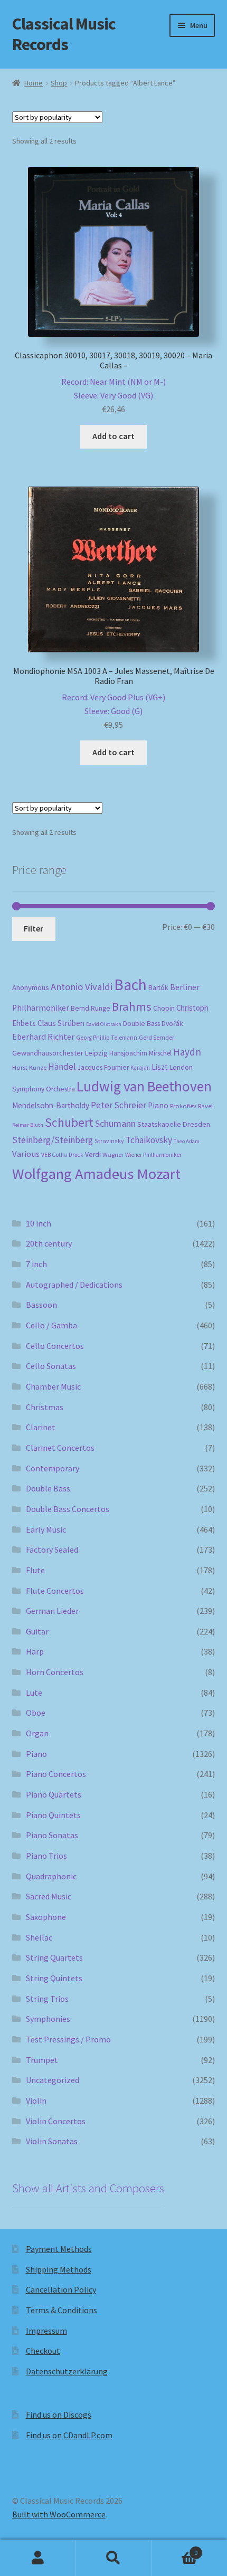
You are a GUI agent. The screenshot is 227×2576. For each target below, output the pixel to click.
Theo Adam (187, 1141)
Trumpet (42, 2060)
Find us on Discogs (59, 2415)
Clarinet (41, 1427)
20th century (49, 1243)
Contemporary (53, 1468)
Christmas (45, 1407)
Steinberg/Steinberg (53, 1140)
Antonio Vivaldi (82, 987)
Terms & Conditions (62, 2310)
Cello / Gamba (51, 1325)
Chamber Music (53, 1386)
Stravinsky (109, 1141)
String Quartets (54, 1957)
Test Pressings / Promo (68, 2039)
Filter (34, 928)
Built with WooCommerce (59, 2514)
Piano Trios (46, 1856)
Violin (36, 2100)
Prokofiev (183, 1106)
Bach (130, 985)
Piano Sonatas (52, 1835)
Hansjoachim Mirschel (140, 1053)
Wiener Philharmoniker (153, 1155)
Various (26, 1154)
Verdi (93, 1154)
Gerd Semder (157, 1037)
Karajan (140, 1068)
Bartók (158, 988)
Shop (59, 83)
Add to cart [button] (113, 436)
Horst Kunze (29, 1067)
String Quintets (54, 1978)
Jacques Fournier (103, 1067)
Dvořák (172, 1024)
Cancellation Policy (61, 2289)
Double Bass (141, 1024)
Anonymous (31, 987)
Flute (35, 1570)
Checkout (43, 2351)
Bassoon (41, 1305)
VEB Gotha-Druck (62, 1155)
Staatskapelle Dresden (174, 1124)
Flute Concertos (55, 1591)
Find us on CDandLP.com (69, 2435)
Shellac (39, 1937)
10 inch (39, 1223)
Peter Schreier (119, 1105)
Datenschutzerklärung (67, 2371)
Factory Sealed (52, 1550)
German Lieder (52, 1611)
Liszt (160, 1067)
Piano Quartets (54, 1794)
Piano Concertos (56, 1774)
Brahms (132, 1006)
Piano (158, 1105)
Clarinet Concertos (60, 1448)
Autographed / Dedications (74, 1285)
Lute (34, 1693)
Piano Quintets (53, 1815)
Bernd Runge (91, 1008)
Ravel (205, 1106)
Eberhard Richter (43, 1037)
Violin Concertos (56, 2121)
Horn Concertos (55, 1672)
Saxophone (46, 1917)
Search (113, 2558)
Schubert (69, 1122)
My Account (38, 2558)
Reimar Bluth (28, 1125)
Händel (62, 1067)
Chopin (164, 1008)
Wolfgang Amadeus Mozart (96, 1174)
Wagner (113, 1154)
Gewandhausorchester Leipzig (60, 1053)
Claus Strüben (61, 1023)
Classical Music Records (64, 34)
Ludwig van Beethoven (144, 1086)
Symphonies (48, 2019)
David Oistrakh (104, 1024)
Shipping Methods (59, 2269)
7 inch (36, 1264)
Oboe (36, 1713)
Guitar (37, 1631)
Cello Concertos (55, 1346)
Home (34, 83)
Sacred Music (49, 1896)
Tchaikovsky (149, 1140)
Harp (35, 1651)
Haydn (187, 1052)
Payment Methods (59, 2249)
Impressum (46, 2331)
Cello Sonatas (51, 1366)
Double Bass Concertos (68, 1509)
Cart (175, 2549)
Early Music (46, 1529)
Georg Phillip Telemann (107, 1038)
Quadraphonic (51, 1876)
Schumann (115, 1123)
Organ (37, 1733)
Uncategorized (53, 2080)
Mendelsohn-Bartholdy (51, 1105)
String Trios (47, 1999)
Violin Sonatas (52, 2141)
